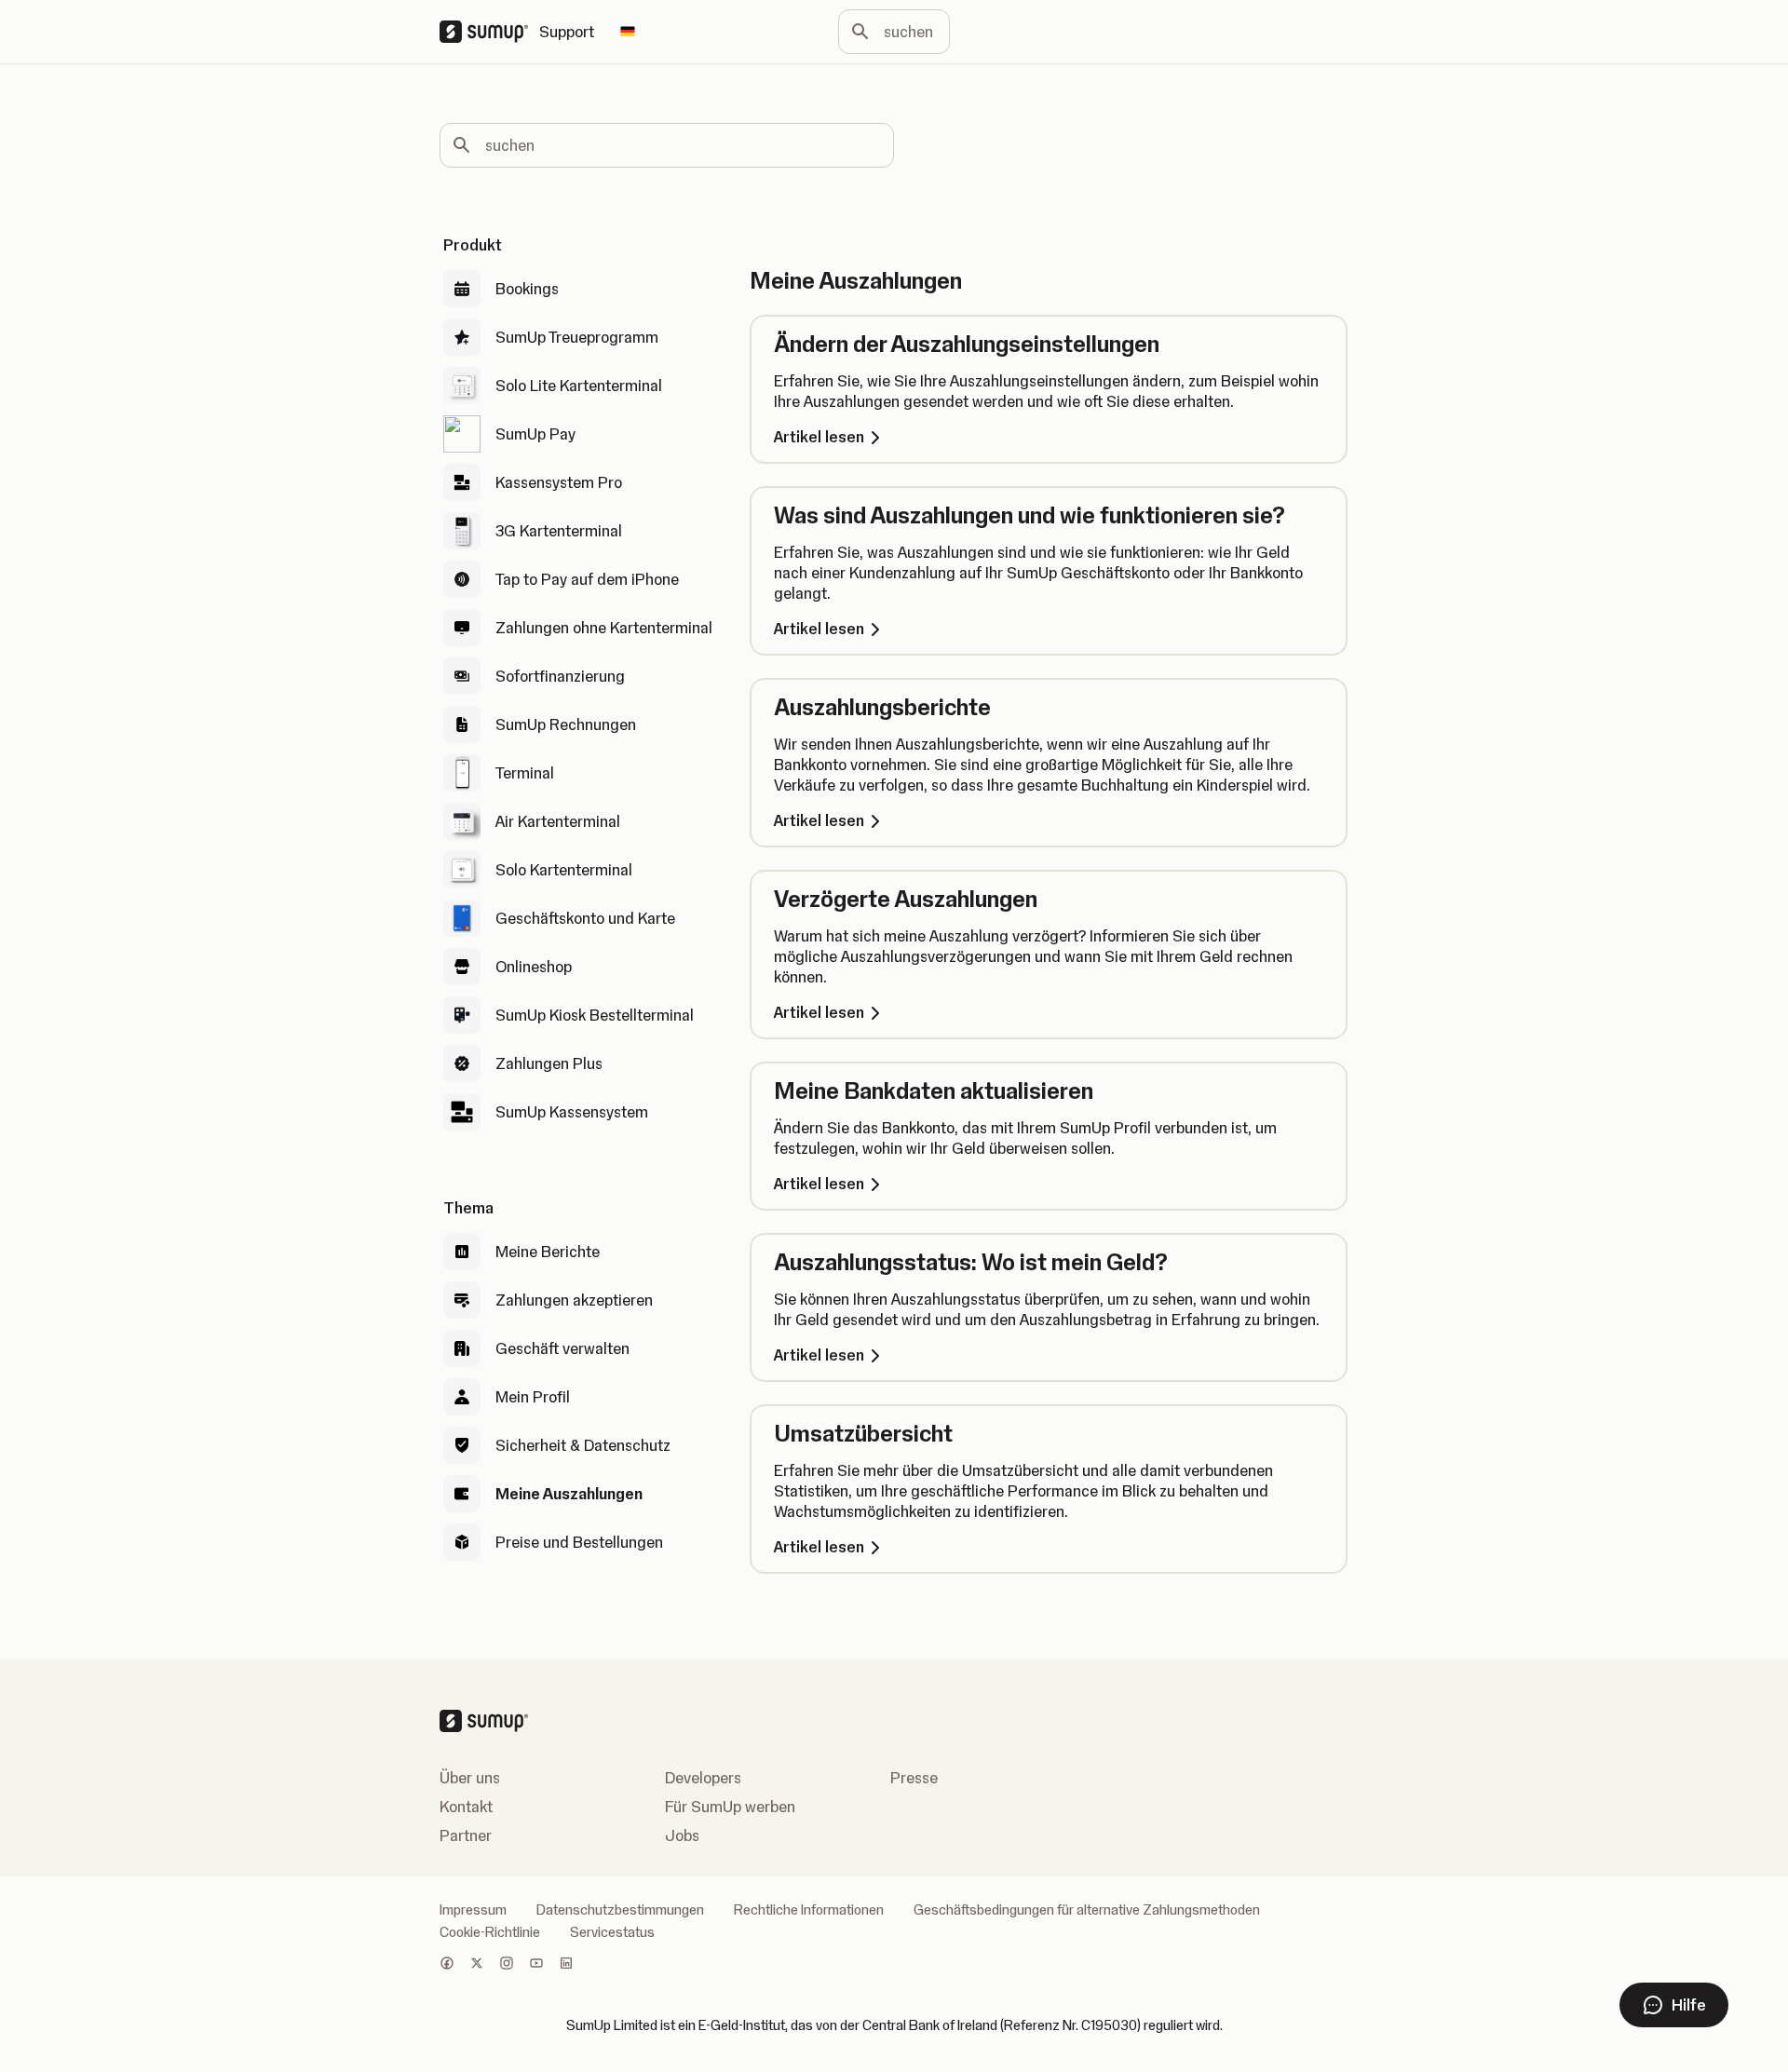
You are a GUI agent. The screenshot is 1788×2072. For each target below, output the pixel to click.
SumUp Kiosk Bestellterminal (595, 1015)
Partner (466, 1835)
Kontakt (466, 1807)
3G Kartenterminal (559, 531)
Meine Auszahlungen (569, 1494)
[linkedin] (566, 1965)
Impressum (473, 1910)
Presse (914, 1778)
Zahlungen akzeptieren (574, 1300)
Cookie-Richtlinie (490, 1932)
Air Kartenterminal (558, 821)
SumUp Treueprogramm (577, 337)
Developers (703, 1778)
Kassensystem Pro (559, 482)
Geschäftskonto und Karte (585, 918)
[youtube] (536, 1965)
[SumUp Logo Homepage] (489, 32)
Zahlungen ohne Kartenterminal (604, 628)
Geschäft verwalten (562, 1348)
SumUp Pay (535, 434)
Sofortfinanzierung (560, 676)
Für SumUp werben (730, 1807)
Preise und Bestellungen (579, 1542)
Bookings (527, 289)
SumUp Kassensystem (572, 1112)
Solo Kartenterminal (564, 870)
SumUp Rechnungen (566, 725)
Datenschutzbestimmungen (620, 1910)
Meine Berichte (548, 1252)
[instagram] (507, 1965)
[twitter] (477, 1965)
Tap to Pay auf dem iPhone (587, 579)
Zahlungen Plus (549, 1063)
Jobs (682, 1835)
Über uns (470, 1778)
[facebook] (447, 1965)
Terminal (525, 773)
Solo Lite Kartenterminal (579, 386)
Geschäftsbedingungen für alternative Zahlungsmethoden (1087, 1910)
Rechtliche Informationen (809, 1910)
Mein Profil (533, 1397)
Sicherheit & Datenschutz (583, 1445)
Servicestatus (612, 1932)
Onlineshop (534, 967)
